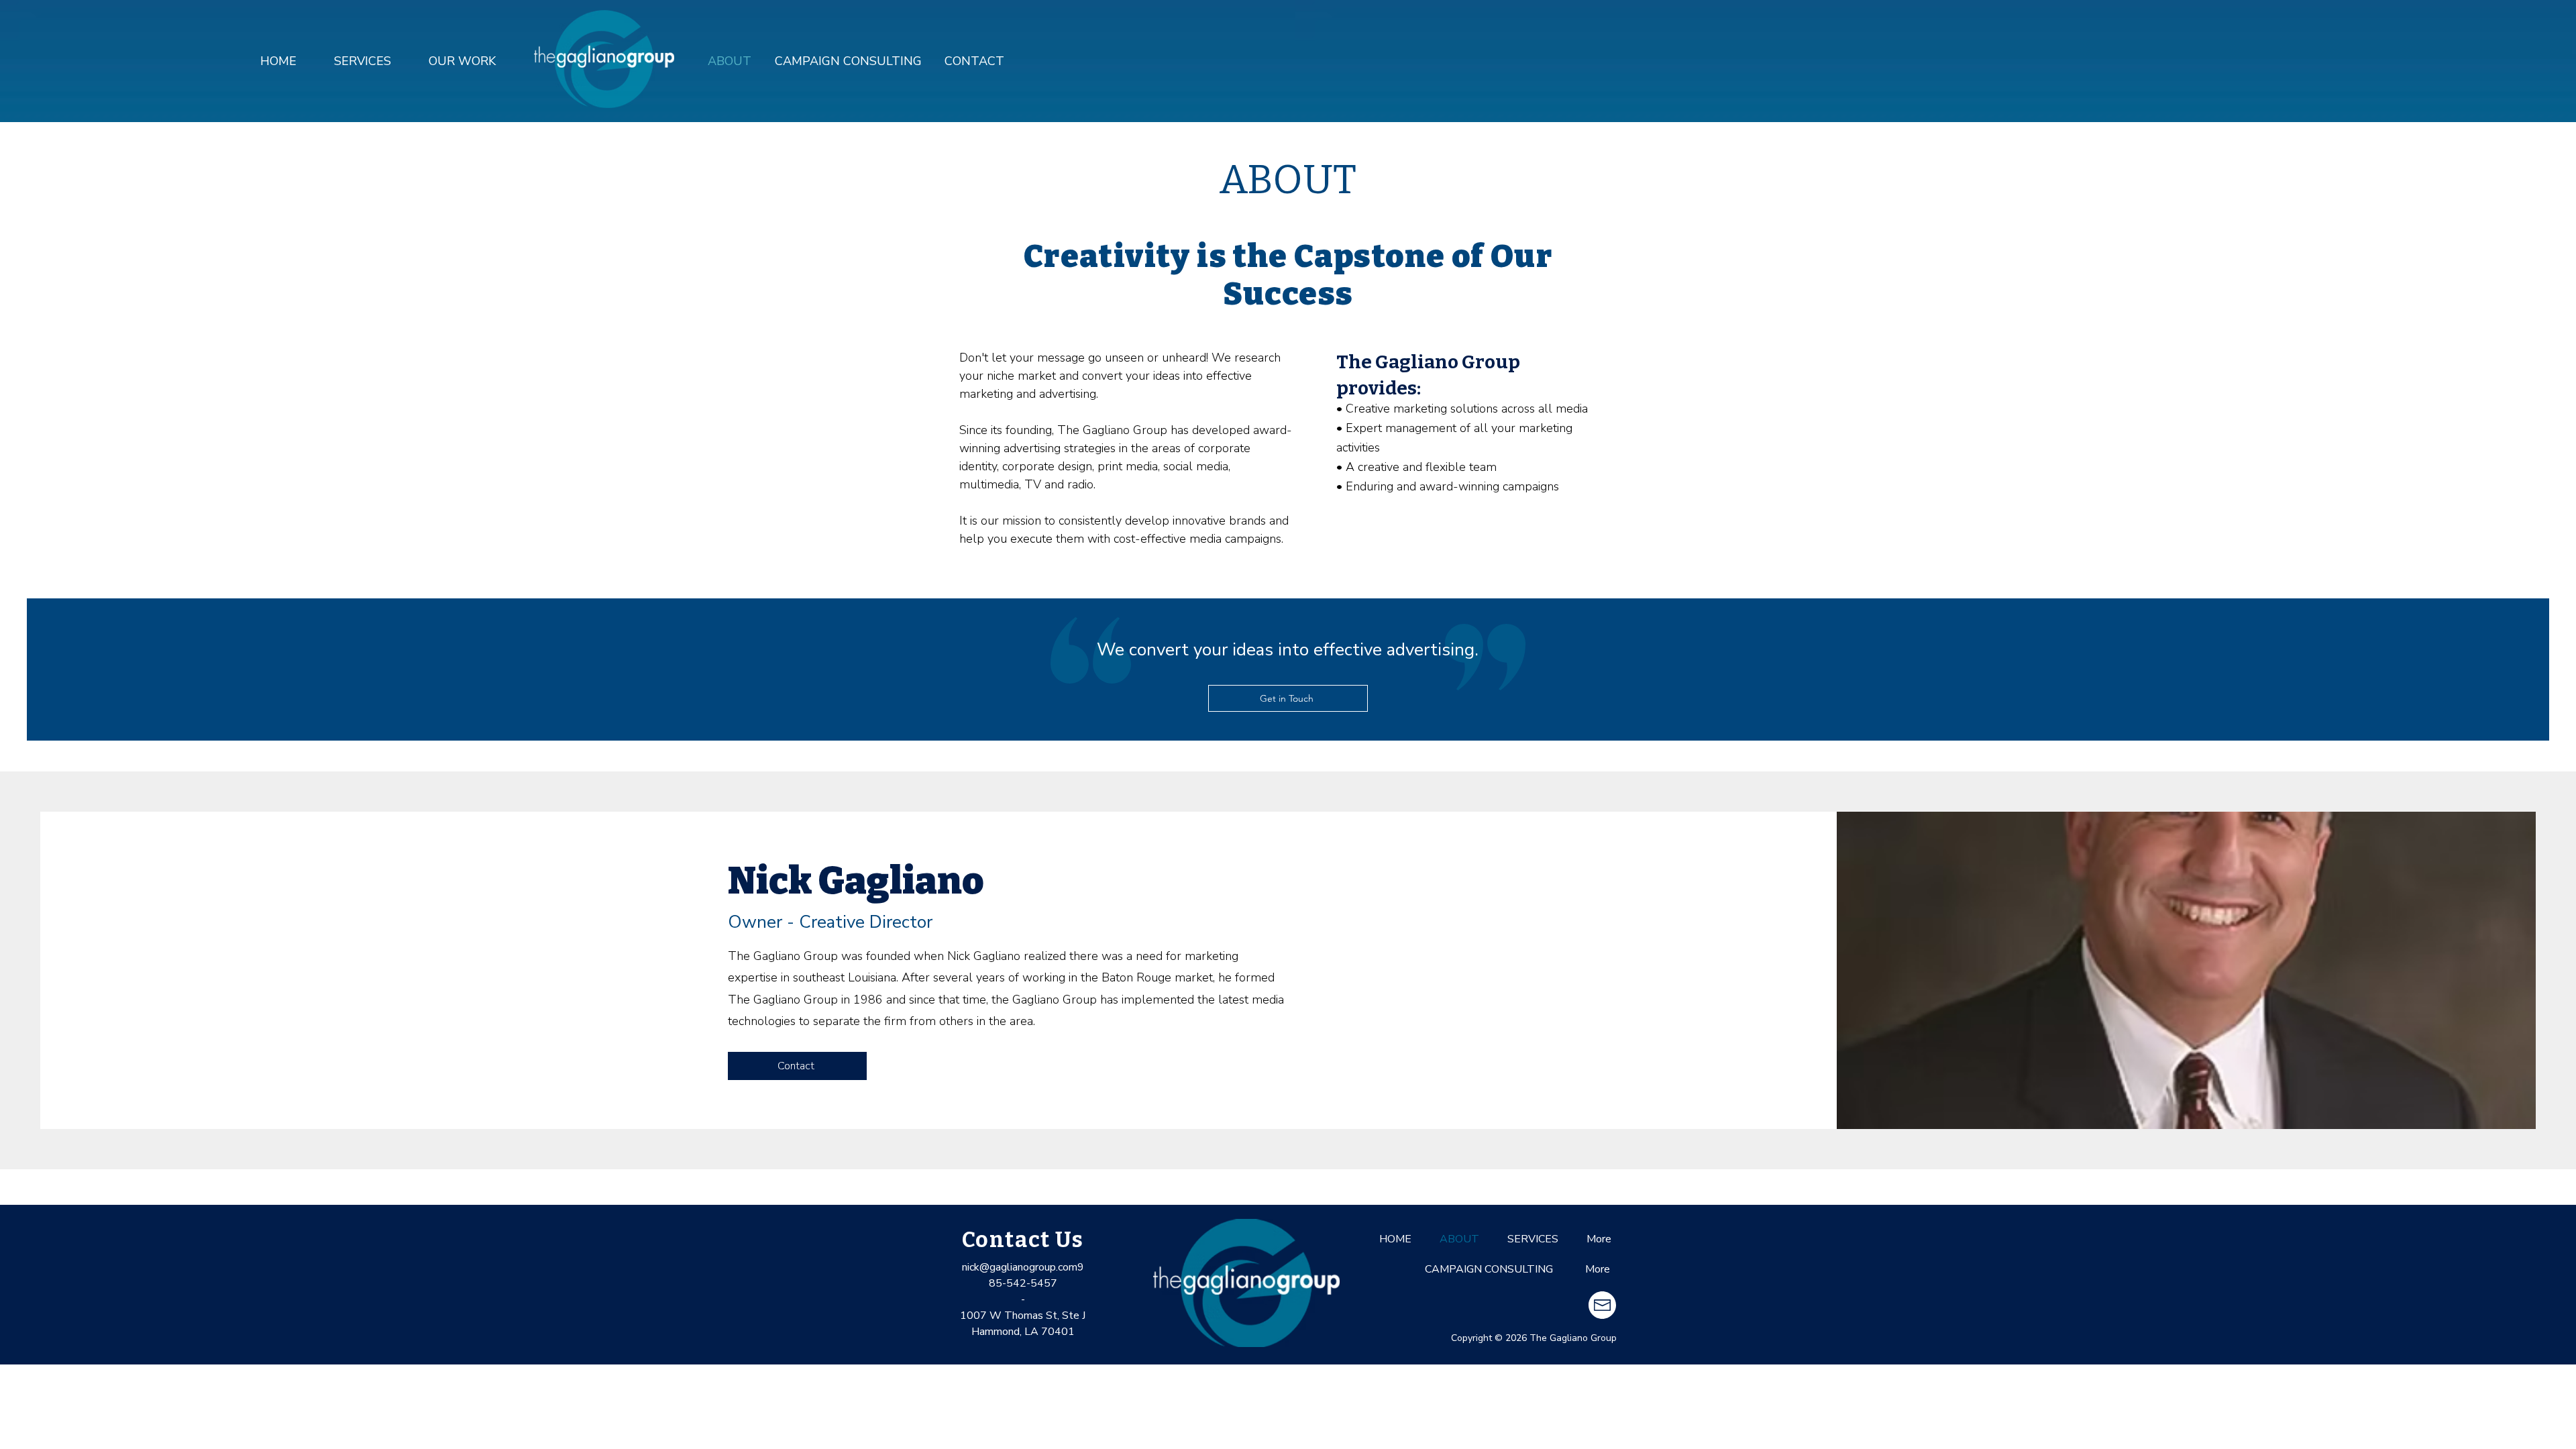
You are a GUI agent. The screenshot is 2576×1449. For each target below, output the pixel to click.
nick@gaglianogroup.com (1020, 1267)
